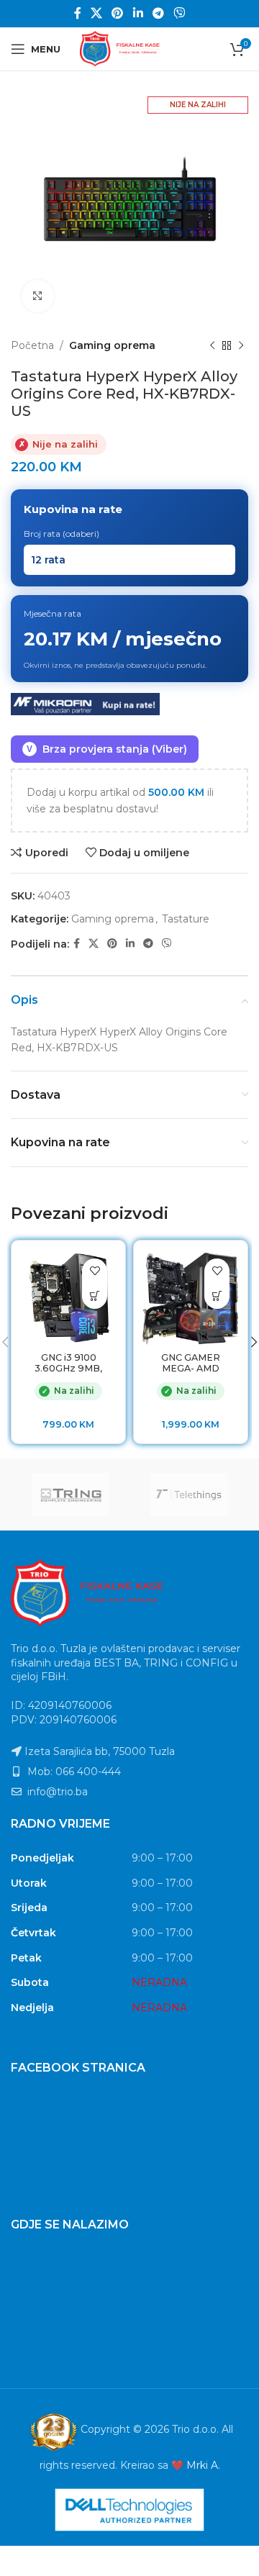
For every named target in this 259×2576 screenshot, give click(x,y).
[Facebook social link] (77, 13)
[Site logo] (129, 48)
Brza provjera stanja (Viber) (107, 749)
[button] (95, 1296)
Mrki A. (203, 2465)
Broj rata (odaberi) (62, 534)
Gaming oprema (112, 345)
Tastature (186, 919)
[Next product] (241, 345)
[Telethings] (189, 1495)
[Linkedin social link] (138, 13)
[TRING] (70, 1495)
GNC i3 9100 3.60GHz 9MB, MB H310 (68, 1368)
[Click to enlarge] (38, 296)
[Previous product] (212, 345)
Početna (32, 345)
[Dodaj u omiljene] (95, 1271)
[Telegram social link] (158, 13)
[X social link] (96, 13)
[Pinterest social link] (118, 13)
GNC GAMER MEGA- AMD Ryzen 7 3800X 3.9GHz (191, 1374)
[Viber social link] (180, 13)
